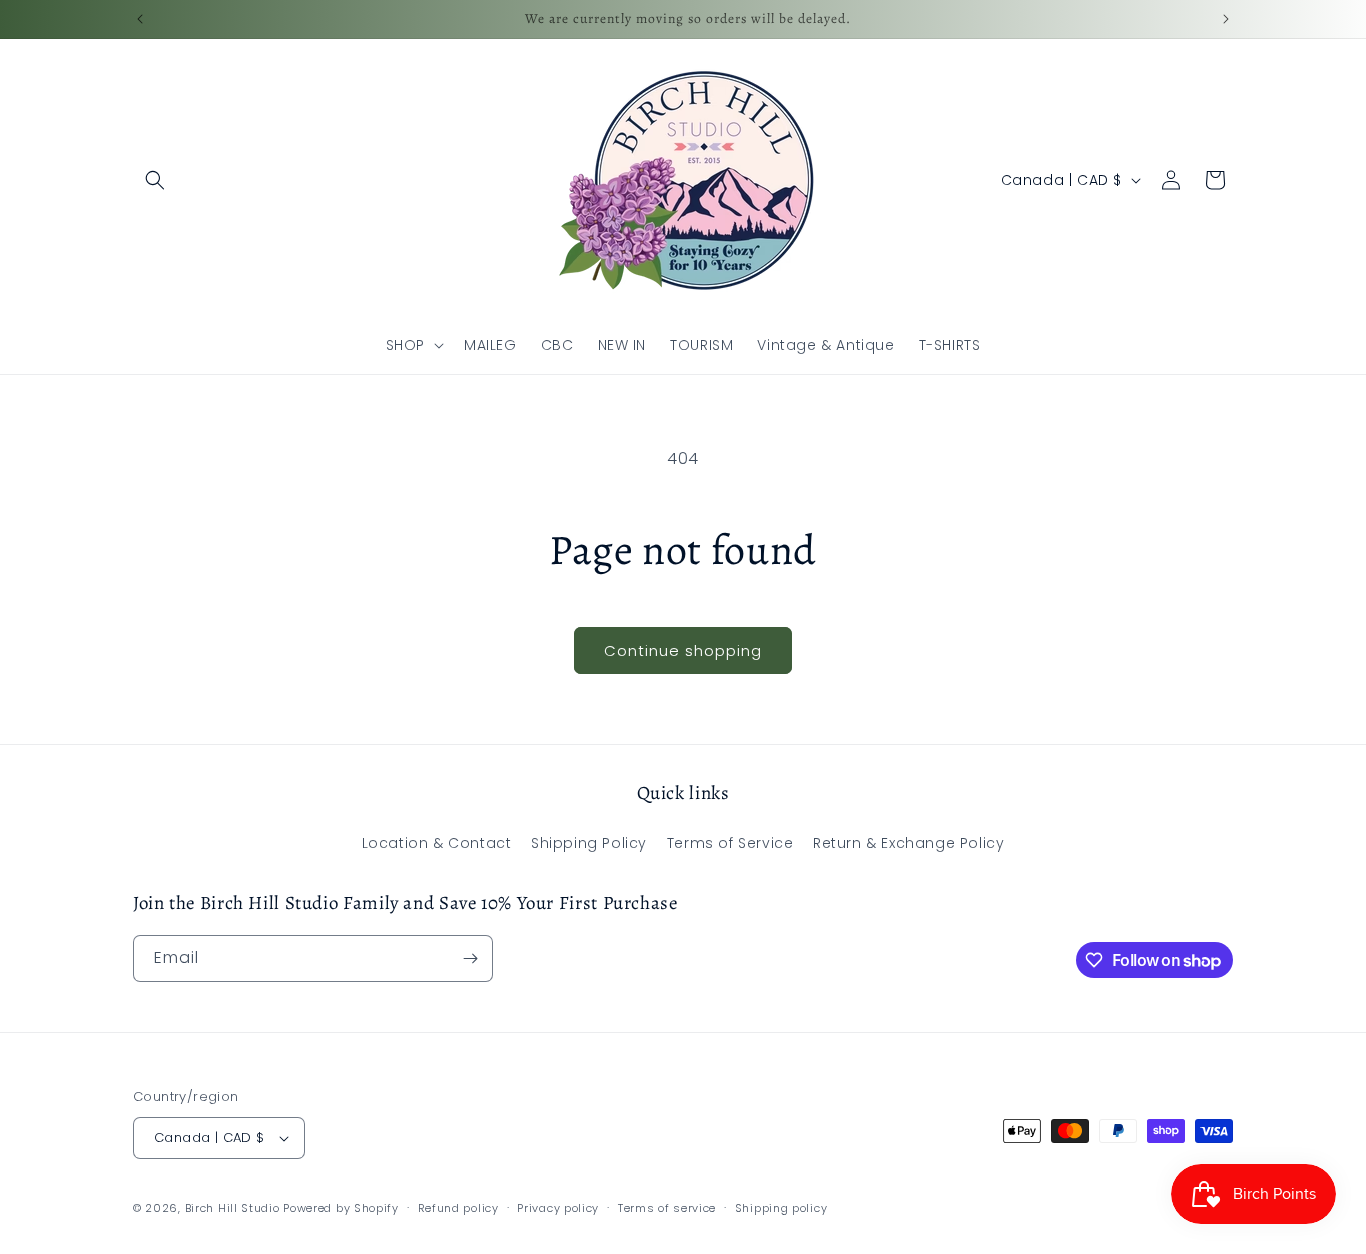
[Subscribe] (470, 958)
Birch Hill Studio (232, 1208)
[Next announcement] (1226, 19)
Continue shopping (683, 650)
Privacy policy (558, 1208)
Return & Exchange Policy (908, 843)
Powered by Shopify (341, 1208)
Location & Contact (437, 843)
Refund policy (458, 1208)
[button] (155, 180)
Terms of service (667, 1208)
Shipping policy (781, 1208)
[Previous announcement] (140, 19)
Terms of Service (730, 843)
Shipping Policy (589, 843)
